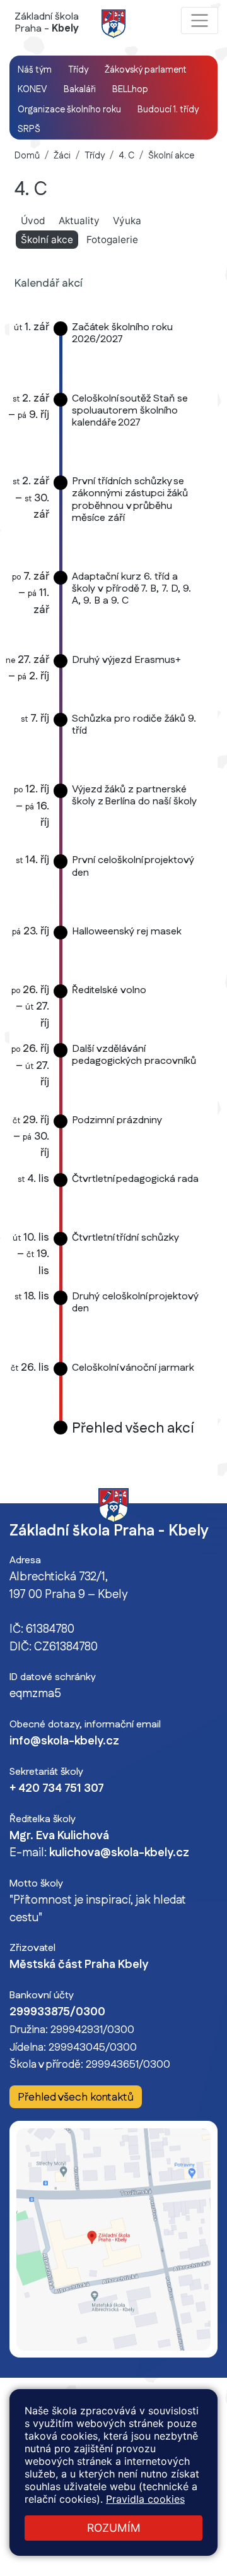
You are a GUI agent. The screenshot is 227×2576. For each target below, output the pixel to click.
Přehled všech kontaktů (76, 2097)
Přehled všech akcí (133, 1428)
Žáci (62, 156)
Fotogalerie (112, 240)
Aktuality (79, 221)
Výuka (127, 221)
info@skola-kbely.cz (64, 1741)
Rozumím (114, 2528)
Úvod (33, 221)
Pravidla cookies (145, 2499)
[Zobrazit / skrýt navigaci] (200, 21)
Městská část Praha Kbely (79, 1965)
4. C (126, 156)
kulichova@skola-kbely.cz (119, 1853)
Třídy (95, 156)
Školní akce (171, 156)
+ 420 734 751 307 (57, 1789)
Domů (27, 156)
